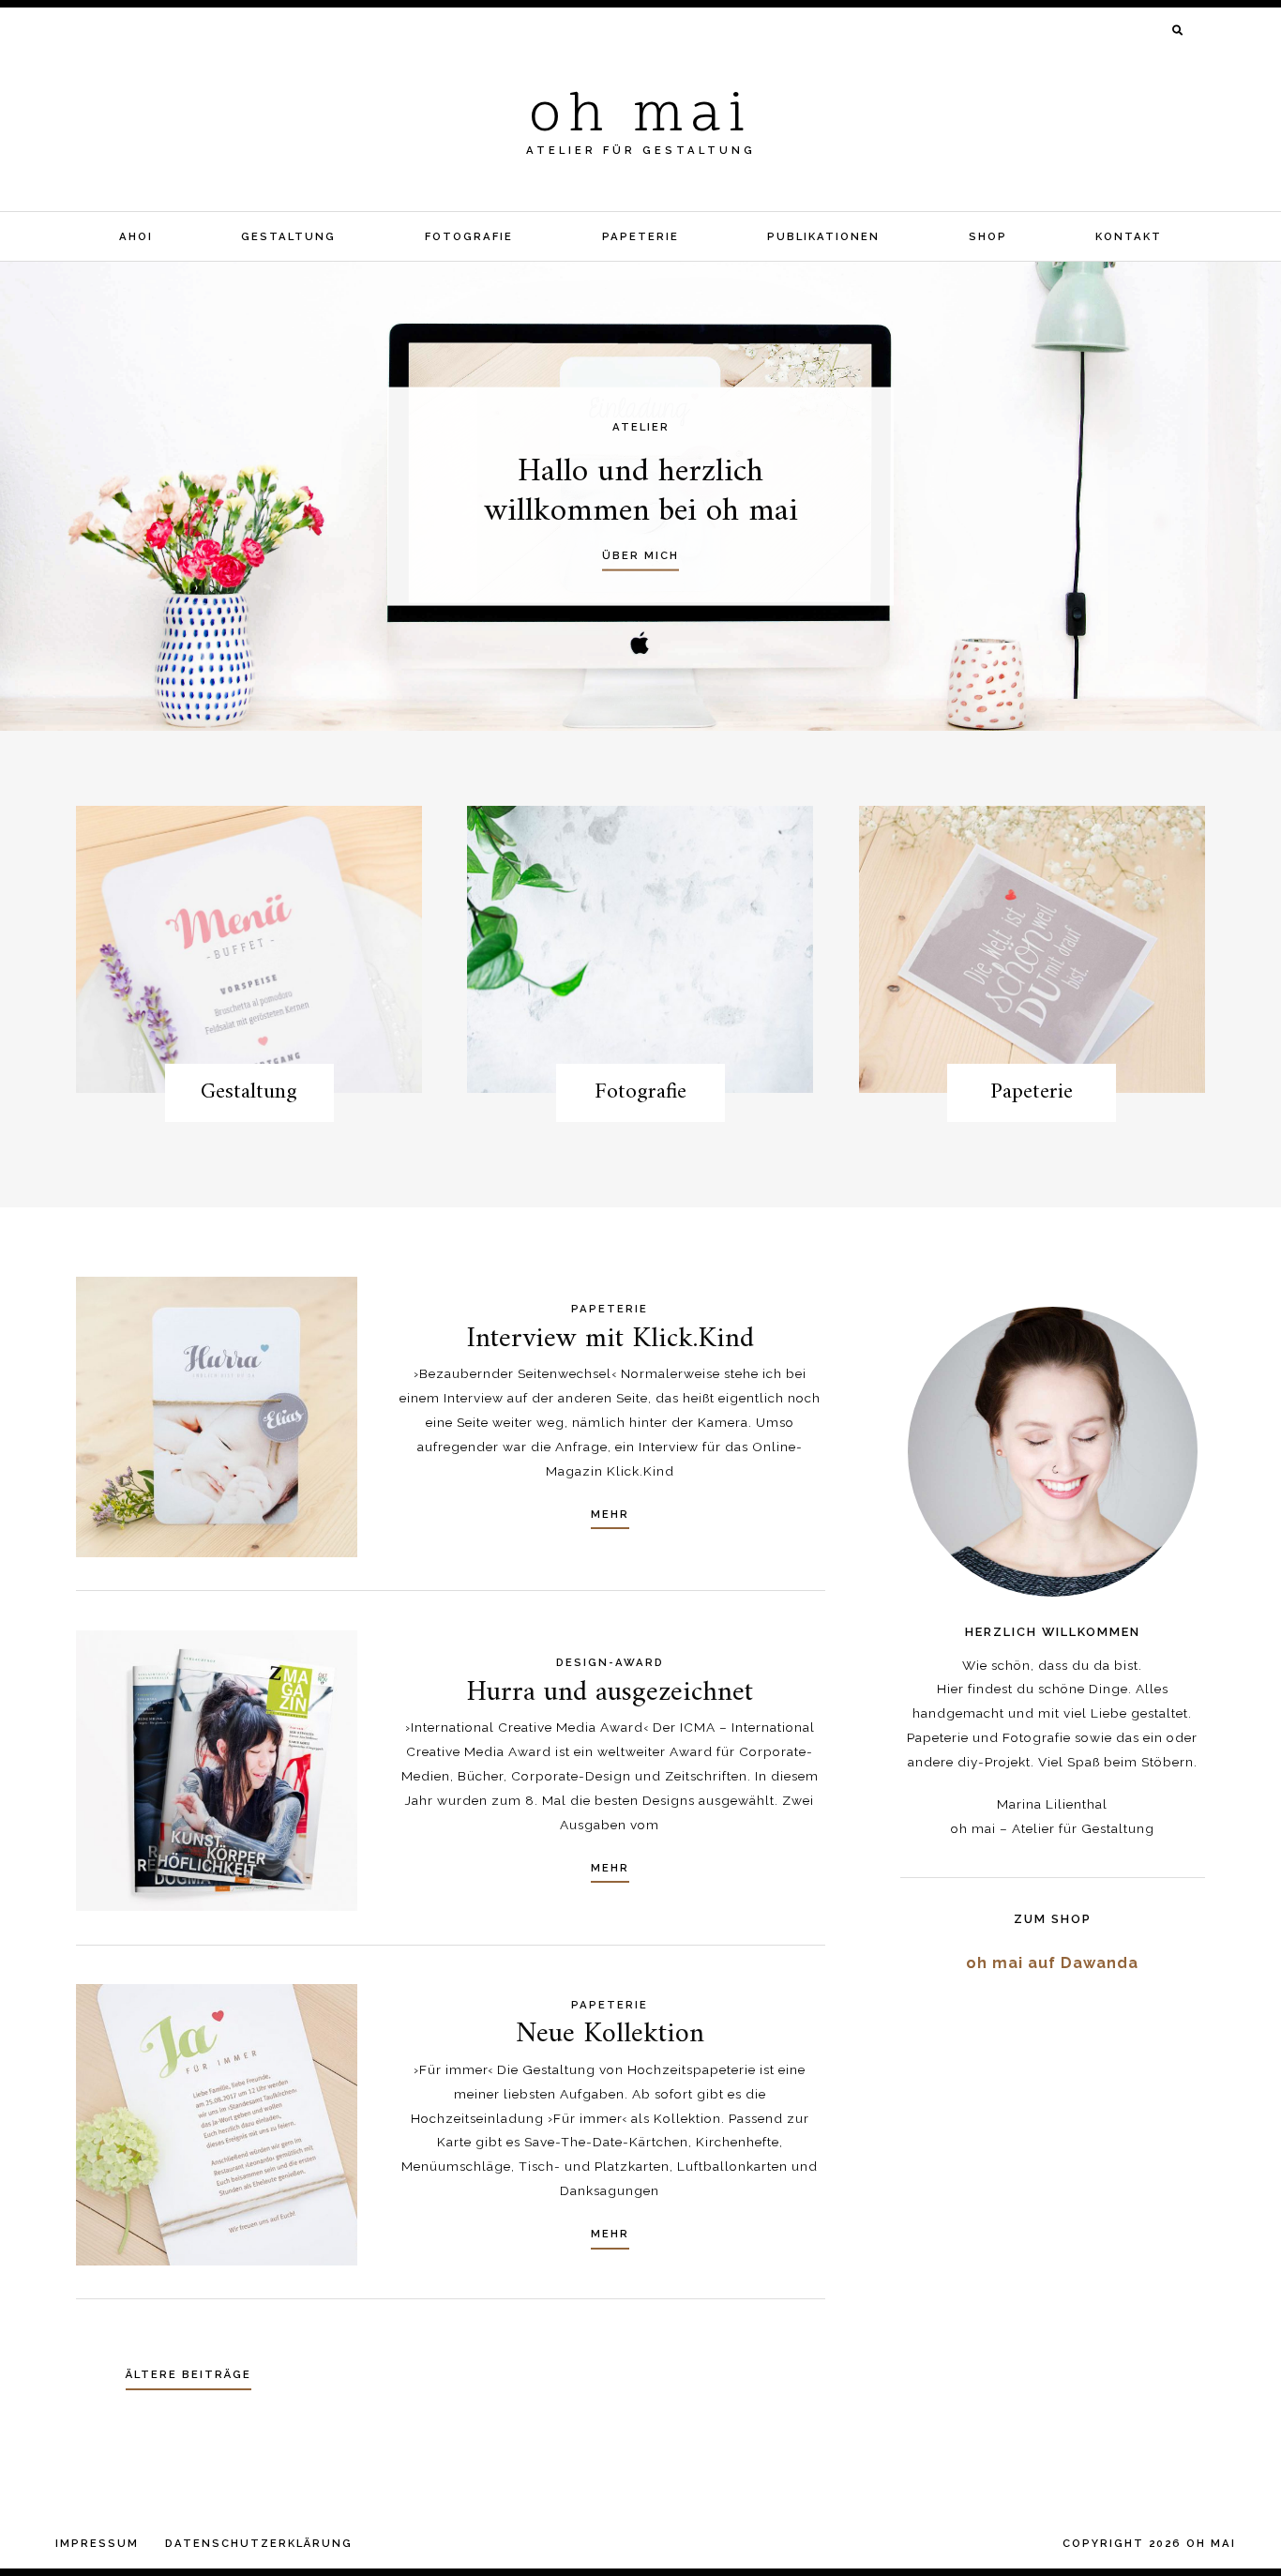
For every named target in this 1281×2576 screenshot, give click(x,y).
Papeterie (640, 236)
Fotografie (469, 236)
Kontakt (1129, 236)
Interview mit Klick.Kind (610, 1339)
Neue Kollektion (610, 2034)
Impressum (97, 2543)
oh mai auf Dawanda (1052, 1963)
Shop (988, 236)
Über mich (640, 555)
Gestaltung (288, 236)
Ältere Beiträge (188, 2374)
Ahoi (136, 236)
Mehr (610, 1514)
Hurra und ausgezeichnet (610, 1693)
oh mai (640, 117)
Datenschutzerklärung (259, 2543)
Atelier (641, 427)
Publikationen (823, 236)
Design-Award (610, 1662)
